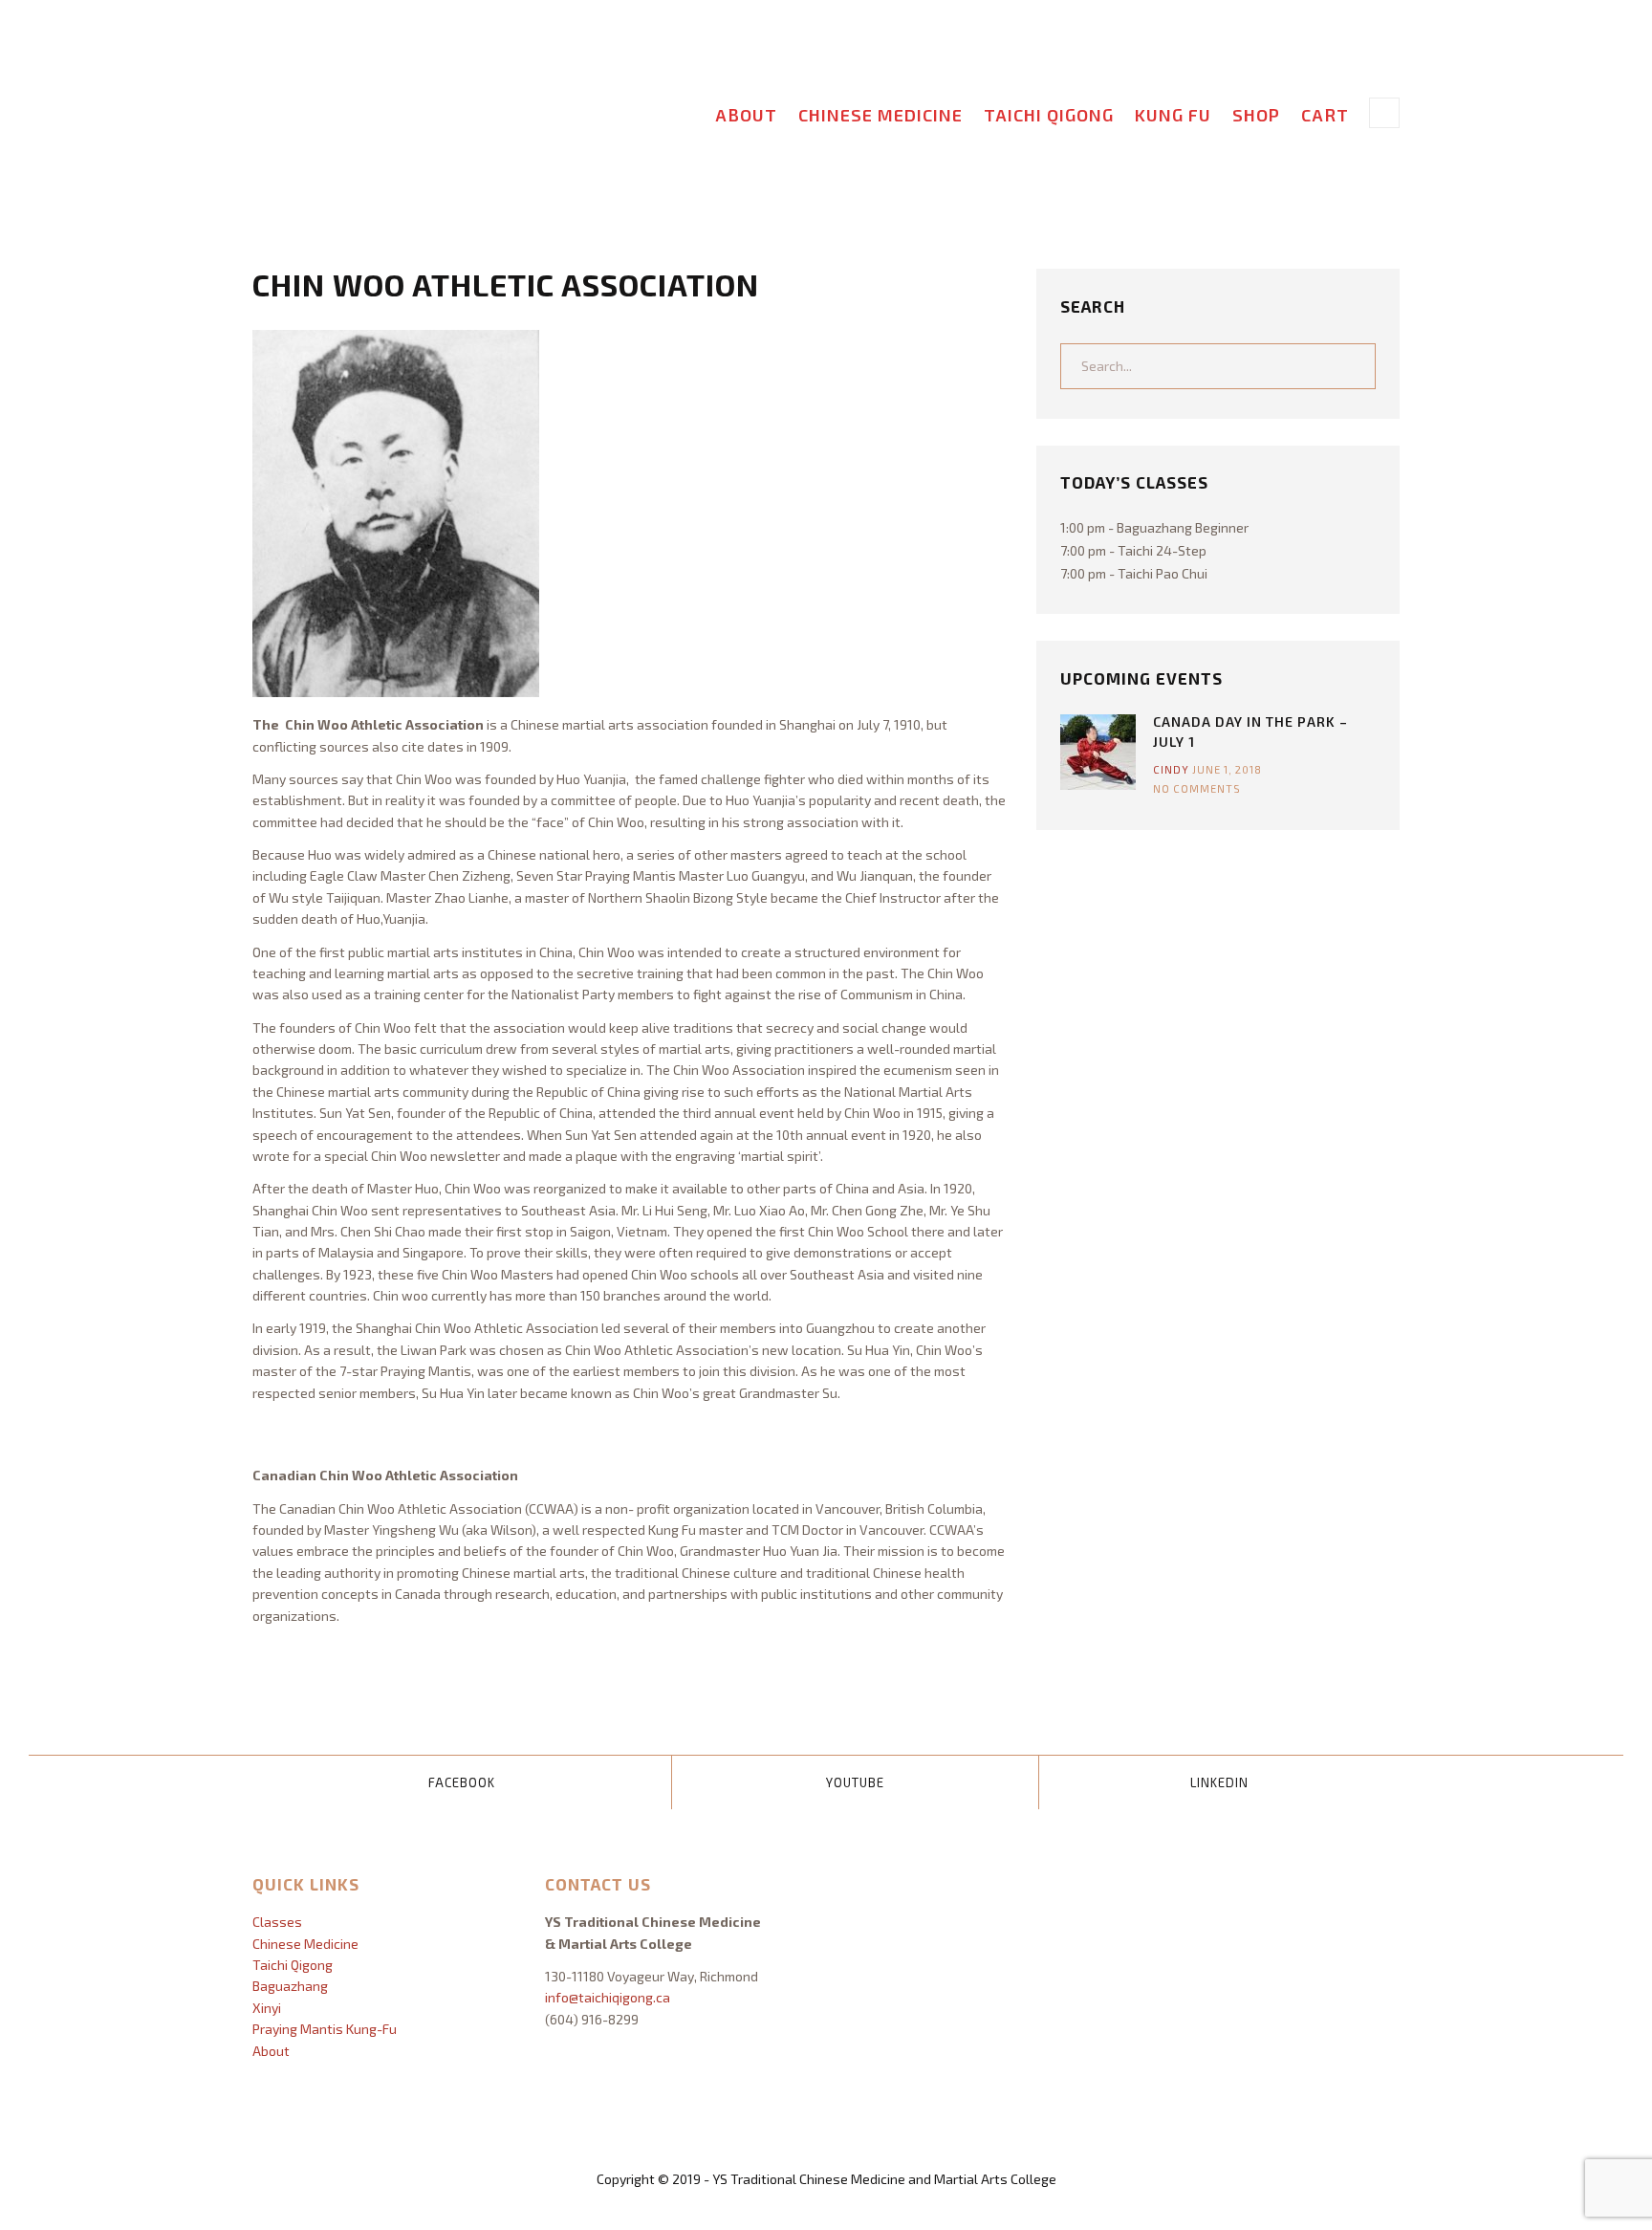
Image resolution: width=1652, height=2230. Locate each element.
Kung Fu (1173, 115)
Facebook (462, 1782)
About (746, 115)
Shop (1256, 115)
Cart (1325, 115)
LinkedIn (1219, 1782)
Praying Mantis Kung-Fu (325, 2029)
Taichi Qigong (1049, 115)
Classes (277, 1922)
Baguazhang (290, 1986)
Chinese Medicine (880, 115)
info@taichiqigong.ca (608, 1997)
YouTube (855, 1782)
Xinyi (267, 2008)
